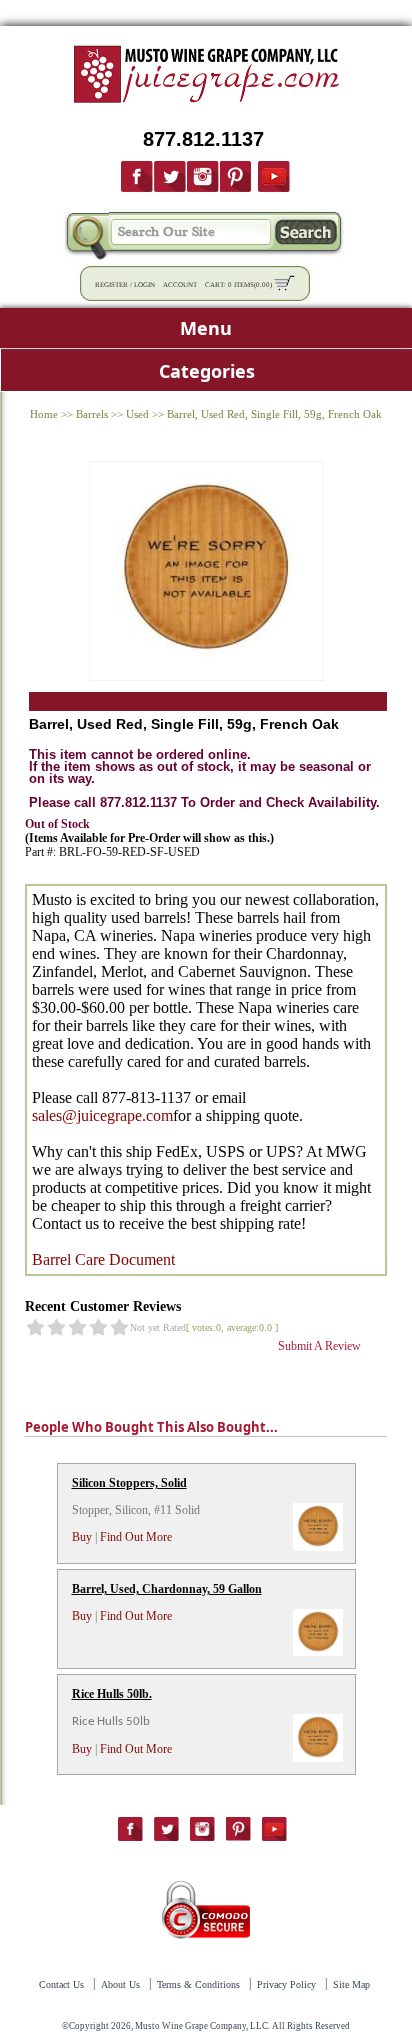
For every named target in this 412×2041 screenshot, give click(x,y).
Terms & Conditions (198, 1984)
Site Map (351, 1984)
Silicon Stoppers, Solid (129, 1483)
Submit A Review (319, 1346)
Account (180, 285)
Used (137, 414)
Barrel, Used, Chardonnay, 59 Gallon (167, 1589)
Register (111, 285)
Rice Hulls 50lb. (112, 1694)
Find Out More (136, 1537)
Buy (82, 1537)
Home (44, 414)
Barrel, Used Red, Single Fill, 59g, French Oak (274, 414)
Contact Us (61, 1984)
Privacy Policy (286, 1984)
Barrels (92, 414)
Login (144, 285)
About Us (120, 1984)
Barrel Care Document (103, 1259)
